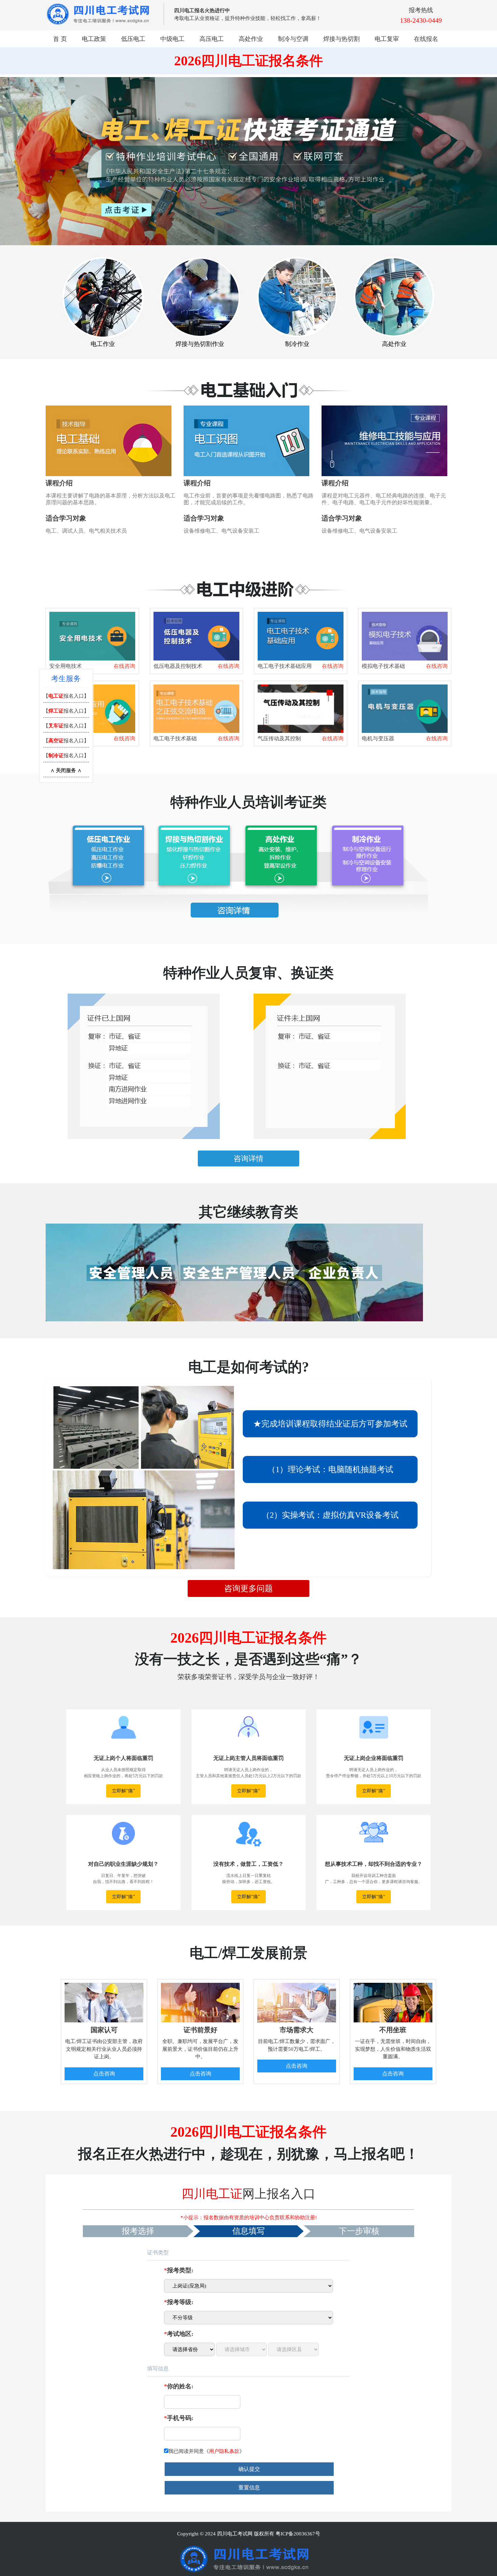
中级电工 (172, 39)
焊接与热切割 (341, 39)
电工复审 (387, 39)
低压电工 (133, 39)
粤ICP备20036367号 (298, 2534)
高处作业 (251, 39)
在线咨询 (124, 666)
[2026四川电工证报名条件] (109, 440)
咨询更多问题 (249, 1588)
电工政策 (94, 39)
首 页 (60, 39)
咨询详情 (249, 1158)
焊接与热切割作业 (200, 344)
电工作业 (103, 344)
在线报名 (426, 39)
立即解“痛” (123, 1791)
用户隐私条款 (224, 2451)
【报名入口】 (66, 696)
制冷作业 (297, 344)
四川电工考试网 (235, 2534)
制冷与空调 (293, 39)
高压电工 (212, 39)
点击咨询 (104, 2074)
